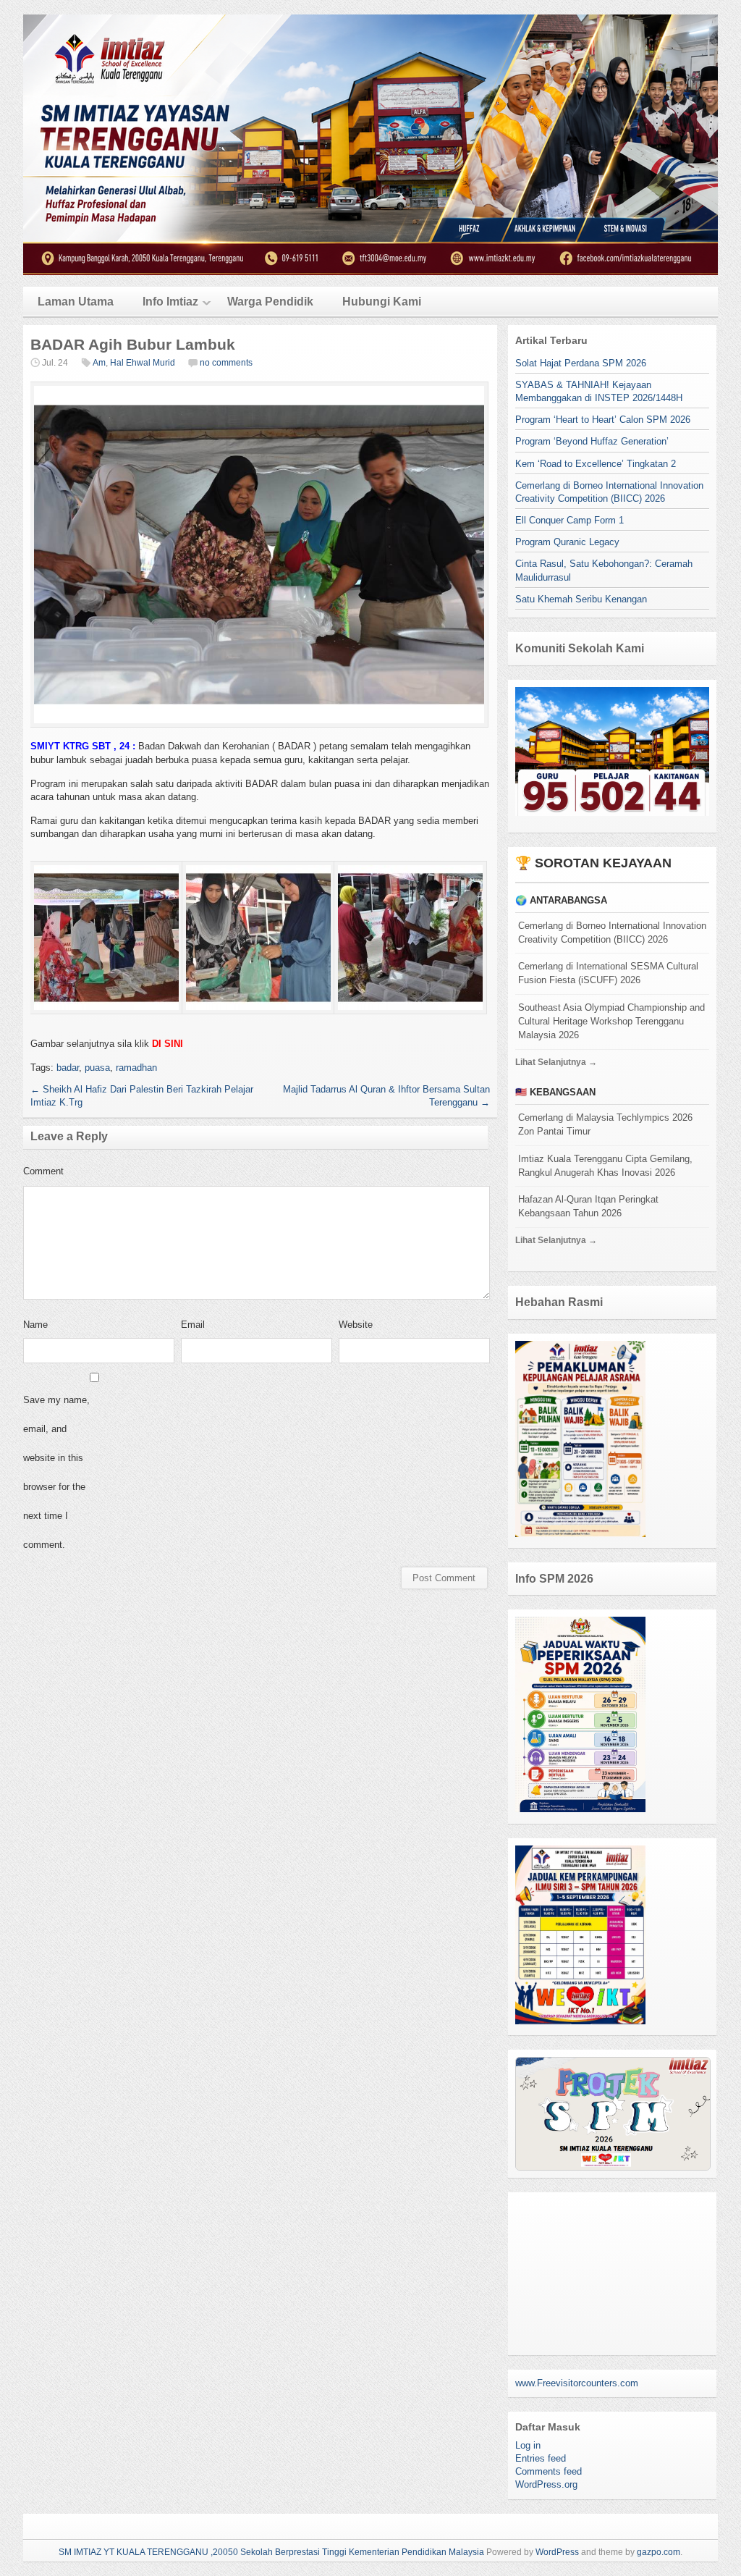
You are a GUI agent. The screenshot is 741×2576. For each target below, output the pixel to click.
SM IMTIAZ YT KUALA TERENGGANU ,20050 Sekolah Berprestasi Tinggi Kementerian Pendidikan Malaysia (271, 2552)
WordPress (557, 2552)
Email (193, 1325)
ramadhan (136, 1068)
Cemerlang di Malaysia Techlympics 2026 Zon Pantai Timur (605, 1124)
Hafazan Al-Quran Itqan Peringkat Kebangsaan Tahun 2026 (588, 1206)
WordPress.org (546, 2484)
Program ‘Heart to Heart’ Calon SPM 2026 (603, 420)
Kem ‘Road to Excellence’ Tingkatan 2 (596, 464)
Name (35, 1325)
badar (68, 1068)
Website (356, 1325)
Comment (43, 1171)
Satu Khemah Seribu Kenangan (581, 599)
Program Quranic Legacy (567, 542)
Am (99, 363)
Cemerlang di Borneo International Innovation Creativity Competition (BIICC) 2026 (612, 933)
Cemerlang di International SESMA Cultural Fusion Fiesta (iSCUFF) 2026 (608, 973)
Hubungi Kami (382, 302)
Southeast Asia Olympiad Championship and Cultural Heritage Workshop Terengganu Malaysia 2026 (611, 1021)
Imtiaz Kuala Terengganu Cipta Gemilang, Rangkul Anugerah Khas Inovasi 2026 (605, 1166)
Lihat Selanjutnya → (556, 1062)
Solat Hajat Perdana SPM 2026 (581, 363)
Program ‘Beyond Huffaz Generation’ (592, 441)
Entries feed (541, 2458)
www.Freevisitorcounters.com (577, 2383)
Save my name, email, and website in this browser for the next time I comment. (56, 1472)
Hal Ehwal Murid (143, 363)
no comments (226, 363)
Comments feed (549, 2471)
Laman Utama (76, 302)
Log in (528, 2445)
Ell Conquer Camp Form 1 (569, 520)
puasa (97, 1068)
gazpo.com (659, 2552)
